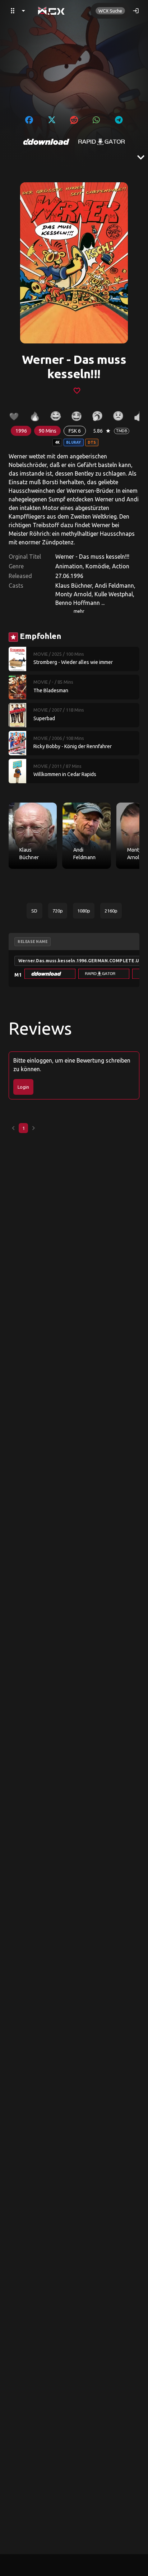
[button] (50, 974)
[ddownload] (46, 142)
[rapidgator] (102, 142)
